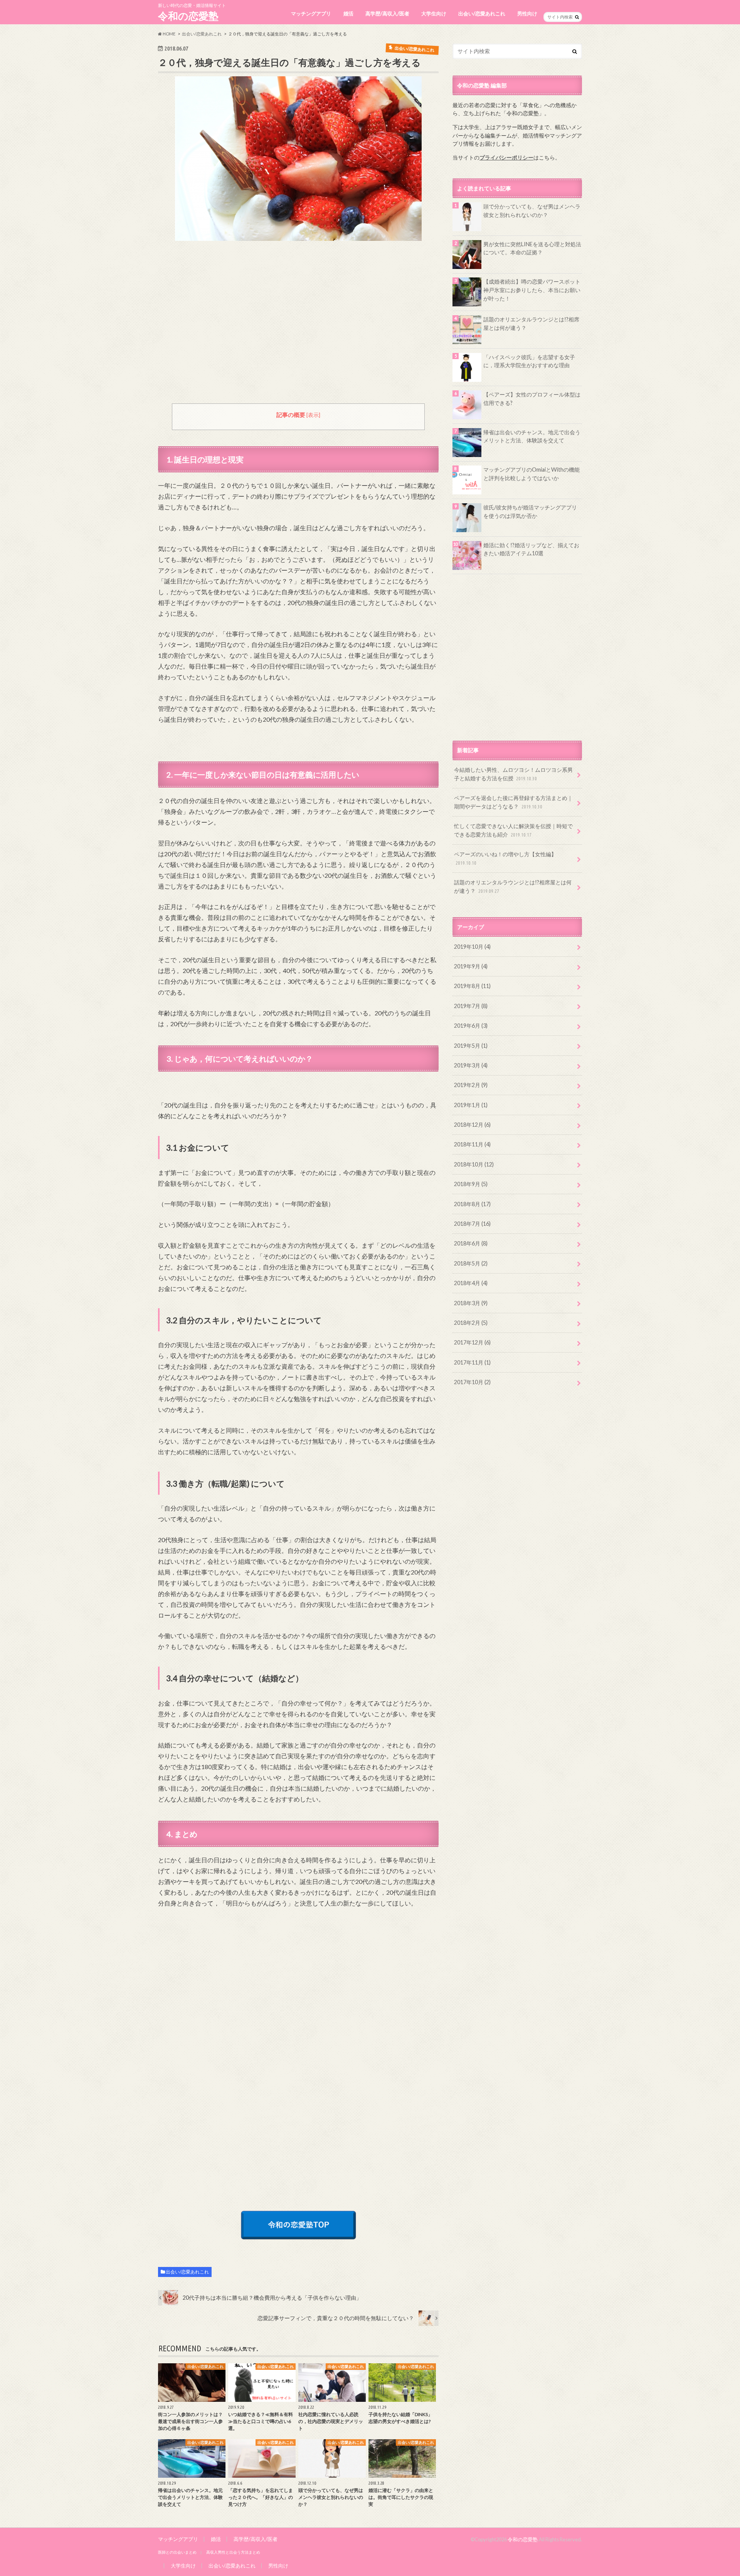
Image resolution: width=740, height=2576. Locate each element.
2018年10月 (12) (474, 1164)
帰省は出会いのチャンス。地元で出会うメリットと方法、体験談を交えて (532, 436)
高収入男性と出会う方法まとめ (233, 2552)
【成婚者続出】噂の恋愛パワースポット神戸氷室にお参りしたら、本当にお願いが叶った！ (532, 290)
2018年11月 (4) (472, 1144)
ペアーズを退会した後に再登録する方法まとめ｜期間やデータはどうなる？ (513, 802)
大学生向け (434, 13)
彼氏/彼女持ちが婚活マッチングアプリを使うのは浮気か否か (530, 512)
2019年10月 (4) (472, 947)
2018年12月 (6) (472, 1125)
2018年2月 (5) (471, 1323)
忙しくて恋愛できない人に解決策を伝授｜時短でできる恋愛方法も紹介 (513, 830)
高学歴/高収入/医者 (387, 13)
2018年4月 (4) (471, 1283)
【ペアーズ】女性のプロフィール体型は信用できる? (532, 399)
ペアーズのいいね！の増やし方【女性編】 (505, 858)
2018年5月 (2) (471, 1263)
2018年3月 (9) (471, 1303)
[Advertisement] (298, 328)
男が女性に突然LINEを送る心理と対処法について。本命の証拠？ (532, 248)
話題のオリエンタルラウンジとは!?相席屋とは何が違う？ (531, 323)
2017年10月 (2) (472, 1382)
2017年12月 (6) (472, 1342)
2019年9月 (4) (471, 966)
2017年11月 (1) (472, 1362)
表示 (313, 415)
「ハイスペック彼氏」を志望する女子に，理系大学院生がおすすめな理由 (529, 361)
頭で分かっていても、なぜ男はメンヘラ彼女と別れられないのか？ (532, 211)
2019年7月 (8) (471, 1006)
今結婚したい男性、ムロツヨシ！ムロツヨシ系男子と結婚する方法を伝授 (513, 774)
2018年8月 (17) (472, 1204)
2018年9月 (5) (471, 1184)
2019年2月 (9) (471, 1085)
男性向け (527, 13)
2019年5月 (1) (471, 1046)
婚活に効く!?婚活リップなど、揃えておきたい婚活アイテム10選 (531, 549)
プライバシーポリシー (506, 157)
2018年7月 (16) (472, 1224)
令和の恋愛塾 (188, 16)
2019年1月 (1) (471, 1105)
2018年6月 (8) (471, 1243)
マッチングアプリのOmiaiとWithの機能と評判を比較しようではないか (531, 474)
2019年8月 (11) (472, 986)
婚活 (348, 13)
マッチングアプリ (311, 13)
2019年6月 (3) (471, 1026)
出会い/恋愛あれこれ (482, 13)
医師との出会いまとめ (177, 2552)
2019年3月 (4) (471, 1065)
